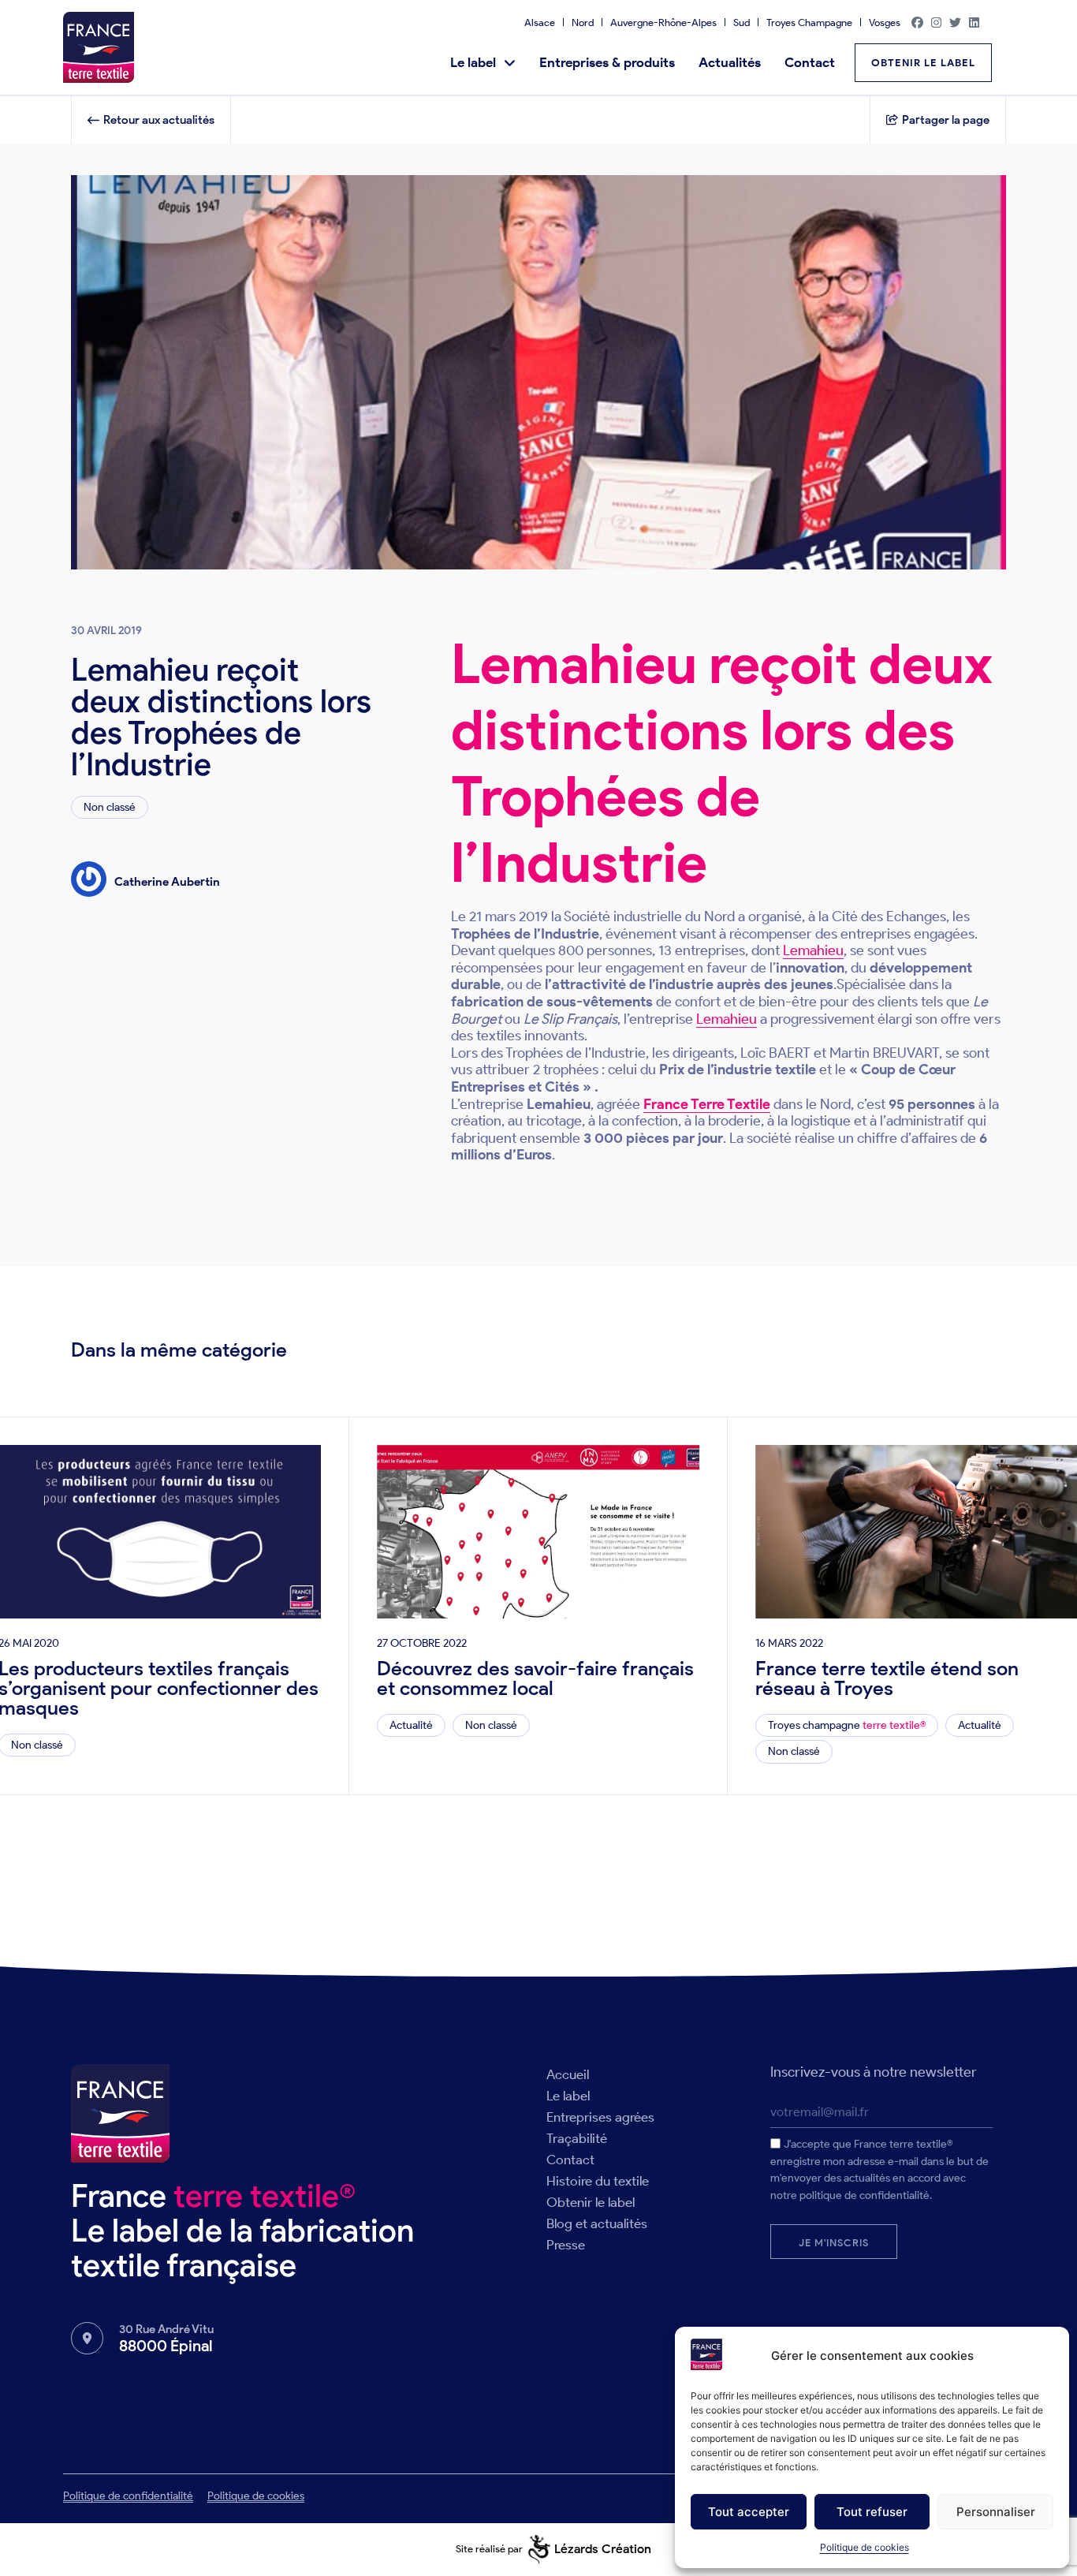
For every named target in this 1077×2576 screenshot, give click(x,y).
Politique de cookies (865, 2547)
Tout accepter (749, 2512)
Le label (473, 62)
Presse (566, 2245)
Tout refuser (872, 2512)
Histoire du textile (598, 2181)
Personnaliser (996, 2512)
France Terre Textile (707, 1104)
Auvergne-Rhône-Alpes (663, 22)
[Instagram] (937, 22)
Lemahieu (813, 950)
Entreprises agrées (600, 2117)
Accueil (568, 2074)
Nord (583, 22)
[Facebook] (918, 22)
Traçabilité (577, 2138)
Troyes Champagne (809, 22)
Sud (742, 22)
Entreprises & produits (607, 62)
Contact (810, 62)
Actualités (730, 62)
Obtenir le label (591, 2202)
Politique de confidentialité (128, 2496)
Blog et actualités (597, 2223)
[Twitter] (956, 22)
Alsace (540, 22)
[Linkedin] (975, 22)
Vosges (885, 22)
